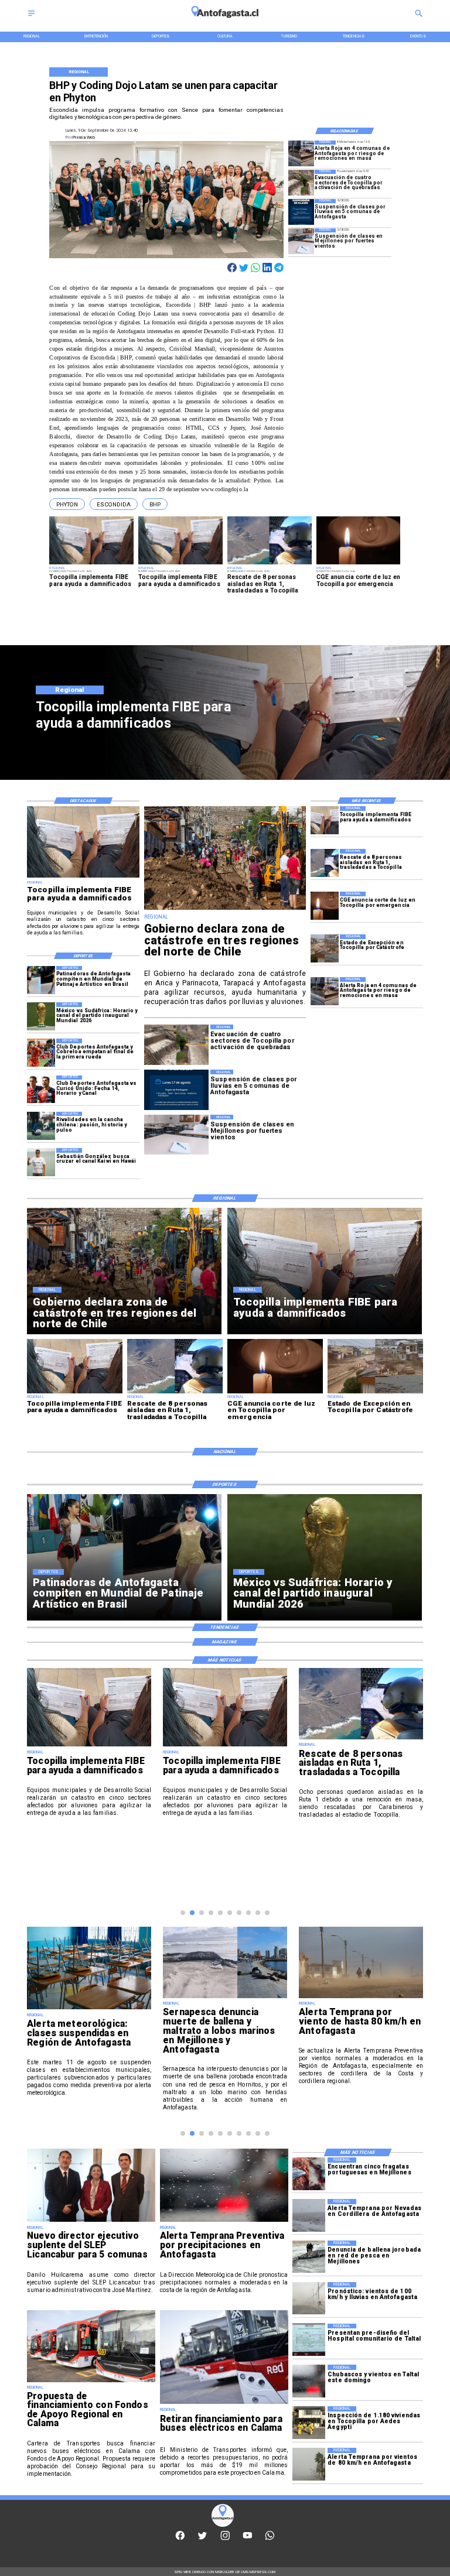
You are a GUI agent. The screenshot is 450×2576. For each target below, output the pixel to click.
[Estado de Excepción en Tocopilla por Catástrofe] (325, 948)
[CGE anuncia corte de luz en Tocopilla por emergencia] (325, 906)
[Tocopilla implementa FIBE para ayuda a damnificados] (325, 820)
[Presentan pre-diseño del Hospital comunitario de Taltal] (309, 2340)
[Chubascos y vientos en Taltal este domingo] (309, 2381)
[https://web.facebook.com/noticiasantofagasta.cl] (180, 2539)
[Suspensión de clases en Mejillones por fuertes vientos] (301, 241)
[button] (67, 504)
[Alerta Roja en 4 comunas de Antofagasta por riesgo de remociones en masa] (301, 153)
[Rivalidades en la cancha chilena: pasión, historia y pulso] (41, 1126)
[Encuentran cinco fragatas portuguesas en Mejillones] (309, 2173)
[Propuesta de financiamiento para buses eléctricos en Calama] (91, 2382)
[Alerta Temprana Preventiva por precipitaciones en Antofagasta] (224, 2221)
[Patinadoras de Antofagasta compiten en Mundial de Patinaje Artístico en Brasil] (41, 980)
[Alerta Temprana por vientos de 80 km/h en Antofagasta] (309, 2464)
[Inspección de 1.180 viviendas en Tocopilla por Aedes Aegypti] (309, 2422)
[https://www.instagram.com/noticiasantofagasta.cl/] (225, 2539)
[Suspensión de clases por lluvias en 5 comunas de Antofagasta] (301, 212)
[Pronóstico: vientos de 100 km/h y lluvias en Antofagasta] (309, 2298)
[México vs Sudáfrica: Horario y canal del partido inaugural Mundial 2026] (41, 1016)
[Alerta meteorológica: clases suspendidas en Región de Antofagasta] (89, 2009)
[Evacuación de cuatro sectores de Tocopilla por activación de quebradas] (301, 183)
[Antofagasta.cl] (31, 17)
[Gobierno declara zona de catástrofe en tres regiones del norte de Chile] (225, 910)
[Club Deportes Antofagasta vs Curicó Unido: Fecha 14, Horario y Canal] (41, 1090)
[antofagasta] (225, 21)
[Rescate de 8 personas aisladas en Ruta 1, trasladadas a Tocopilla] (325, 863)
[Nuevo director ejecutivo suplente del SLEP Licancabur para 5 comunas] (91, 2221)
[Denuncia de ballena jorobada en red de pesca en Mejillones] (309, 2257)
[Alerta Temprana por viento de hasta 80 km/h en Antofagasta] (361, 1998)
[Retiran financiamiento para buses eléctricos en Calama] (224, 2403)
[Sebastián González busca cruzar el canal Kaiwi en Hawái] (41, 1162)
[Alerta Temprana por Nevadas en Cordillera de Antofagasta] (309, 2215)
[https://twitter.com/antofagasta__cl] (202, 2539)
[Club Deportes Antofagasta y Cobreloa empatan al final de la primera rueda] (41, 1053)
